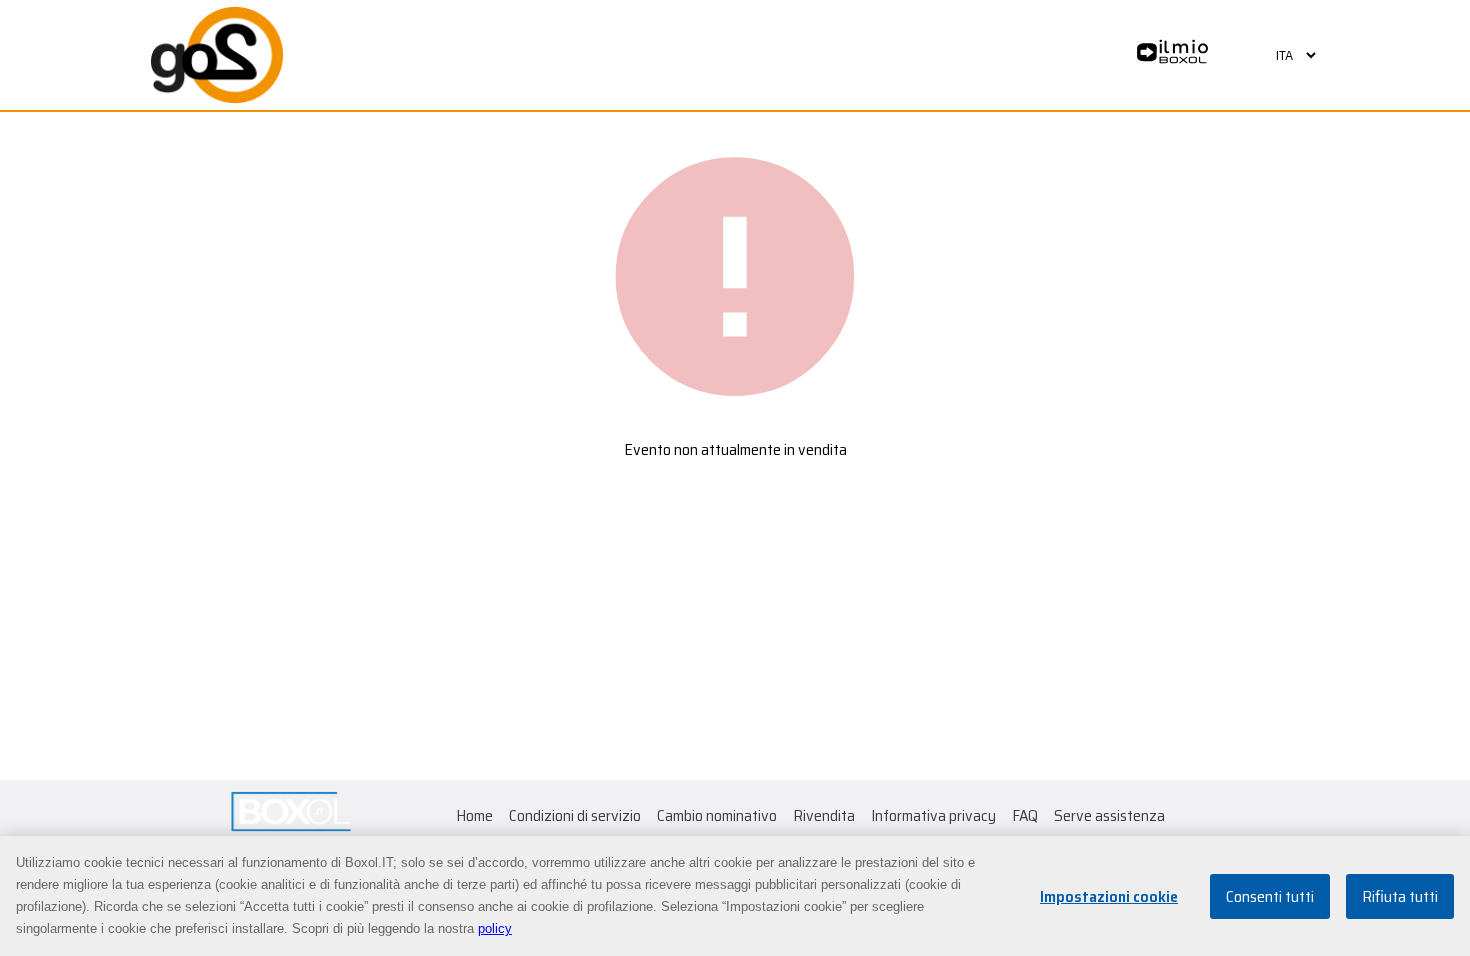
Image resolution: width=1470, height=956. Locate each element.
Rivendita (824, 815)
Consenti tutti (1270, 896)
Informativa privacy (933, 815)
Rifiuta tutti (1400, 896)
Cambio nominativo (717, 815)
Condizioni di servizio (575, 815)
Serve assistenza (1109, 815)
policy (495, 928)
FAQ (1025, 815)
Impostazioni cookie (1109, 896)
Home (474, 815)
